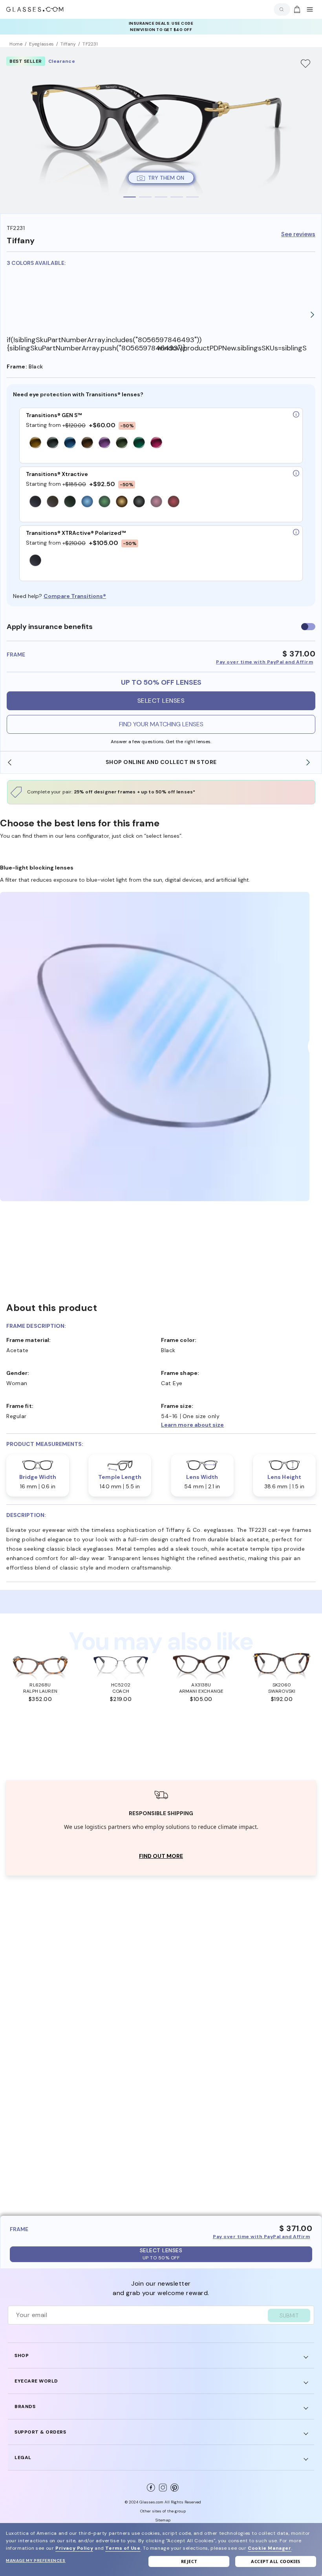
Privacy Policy (74, 2548)
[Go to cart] (296, 9)
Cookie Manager (269, 2548)
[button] (238, 1425)
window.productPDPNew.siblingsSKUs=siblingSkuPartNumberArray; (232, 348)
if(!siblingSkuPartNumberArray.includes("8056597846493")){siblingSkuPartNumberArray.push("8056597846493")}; (82, 344)
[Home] (35, 9)
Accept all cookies (276, 2561)
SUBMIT (289, 2315)
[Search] (280, 9)
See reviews (298, 234)
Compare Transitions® (75, 596)
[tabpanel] (161, 130)
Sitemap (163, 2520)
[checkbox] (308, 627)
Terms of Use (123, 2548)
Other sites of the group (163, 2511)
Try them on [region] (166, 178)
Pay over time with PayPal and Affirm (264, 662)
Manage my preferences (36, 2561)
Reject (189, 2561)
